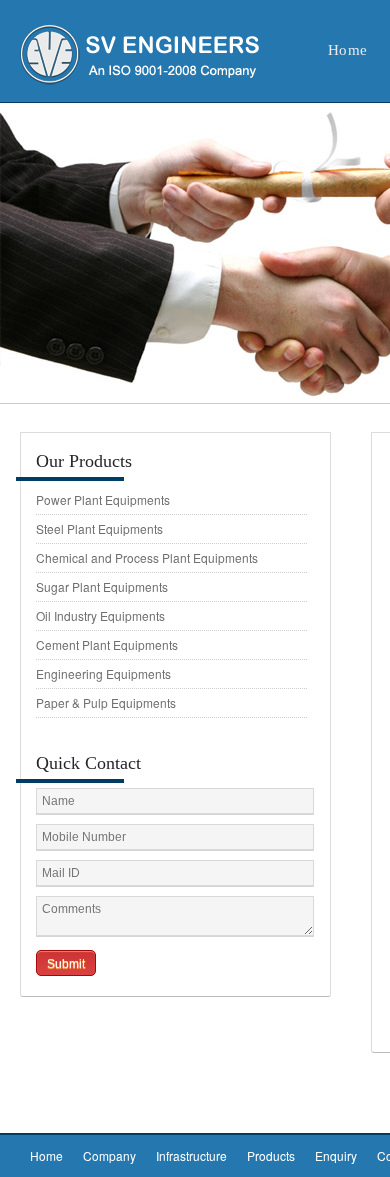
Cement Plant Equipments (107, 644)
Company (109, 1155)
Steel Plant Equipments (99, 528)
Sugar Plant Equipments (102, 586)
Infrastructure (191, 1155)
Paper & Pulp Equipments (106, 702)
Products (271, 1155)
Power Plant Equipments (103, 499)
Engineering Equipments (103, 673)
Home (46, 1155)
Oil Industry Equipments (100, 615)
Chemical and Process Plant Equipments (147, 557)
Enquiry (336, 1155)
